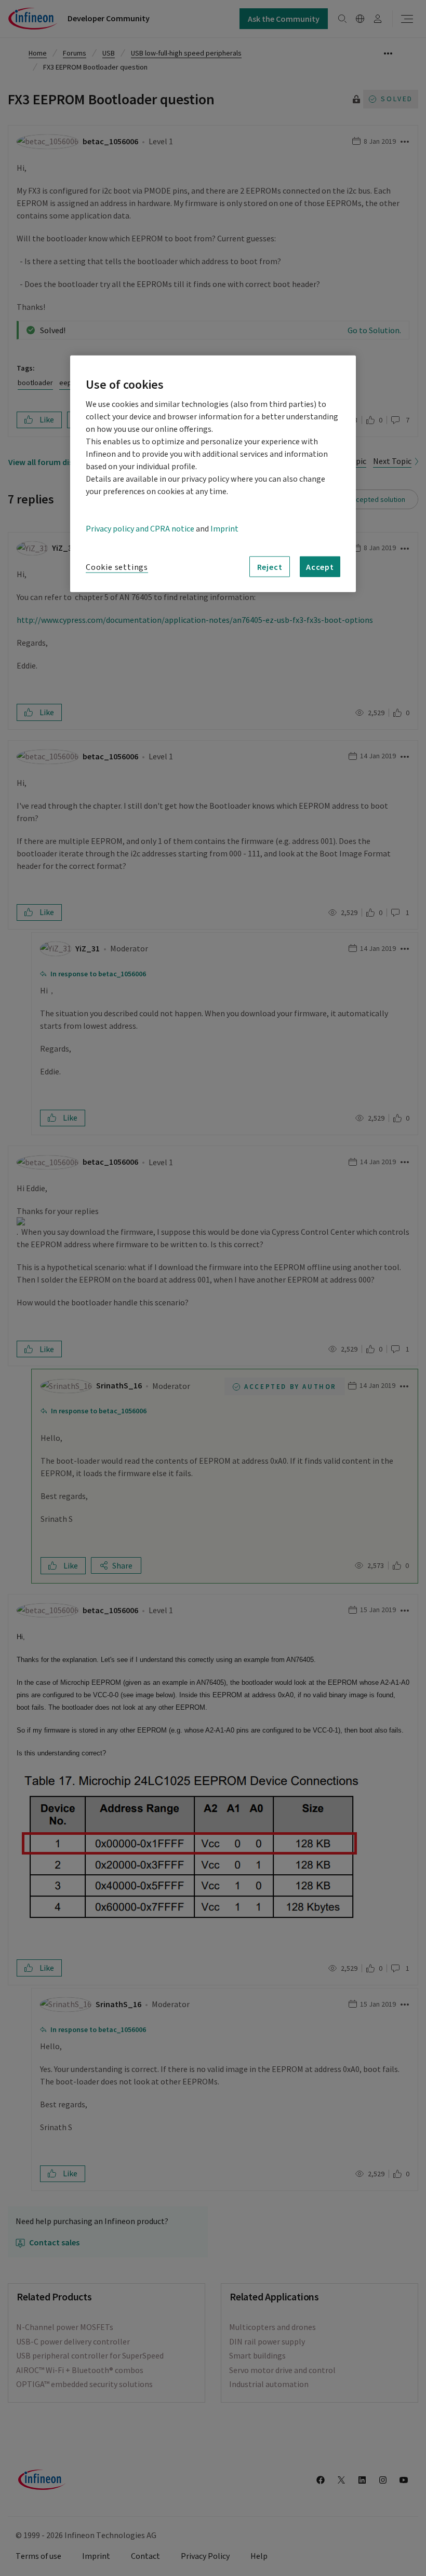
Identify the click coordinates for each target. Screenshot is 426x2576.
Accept (320, 567)
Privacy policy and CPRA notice (140, 529)
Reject (270, 567)
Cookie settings (117, 567)
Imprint (224, 529)
